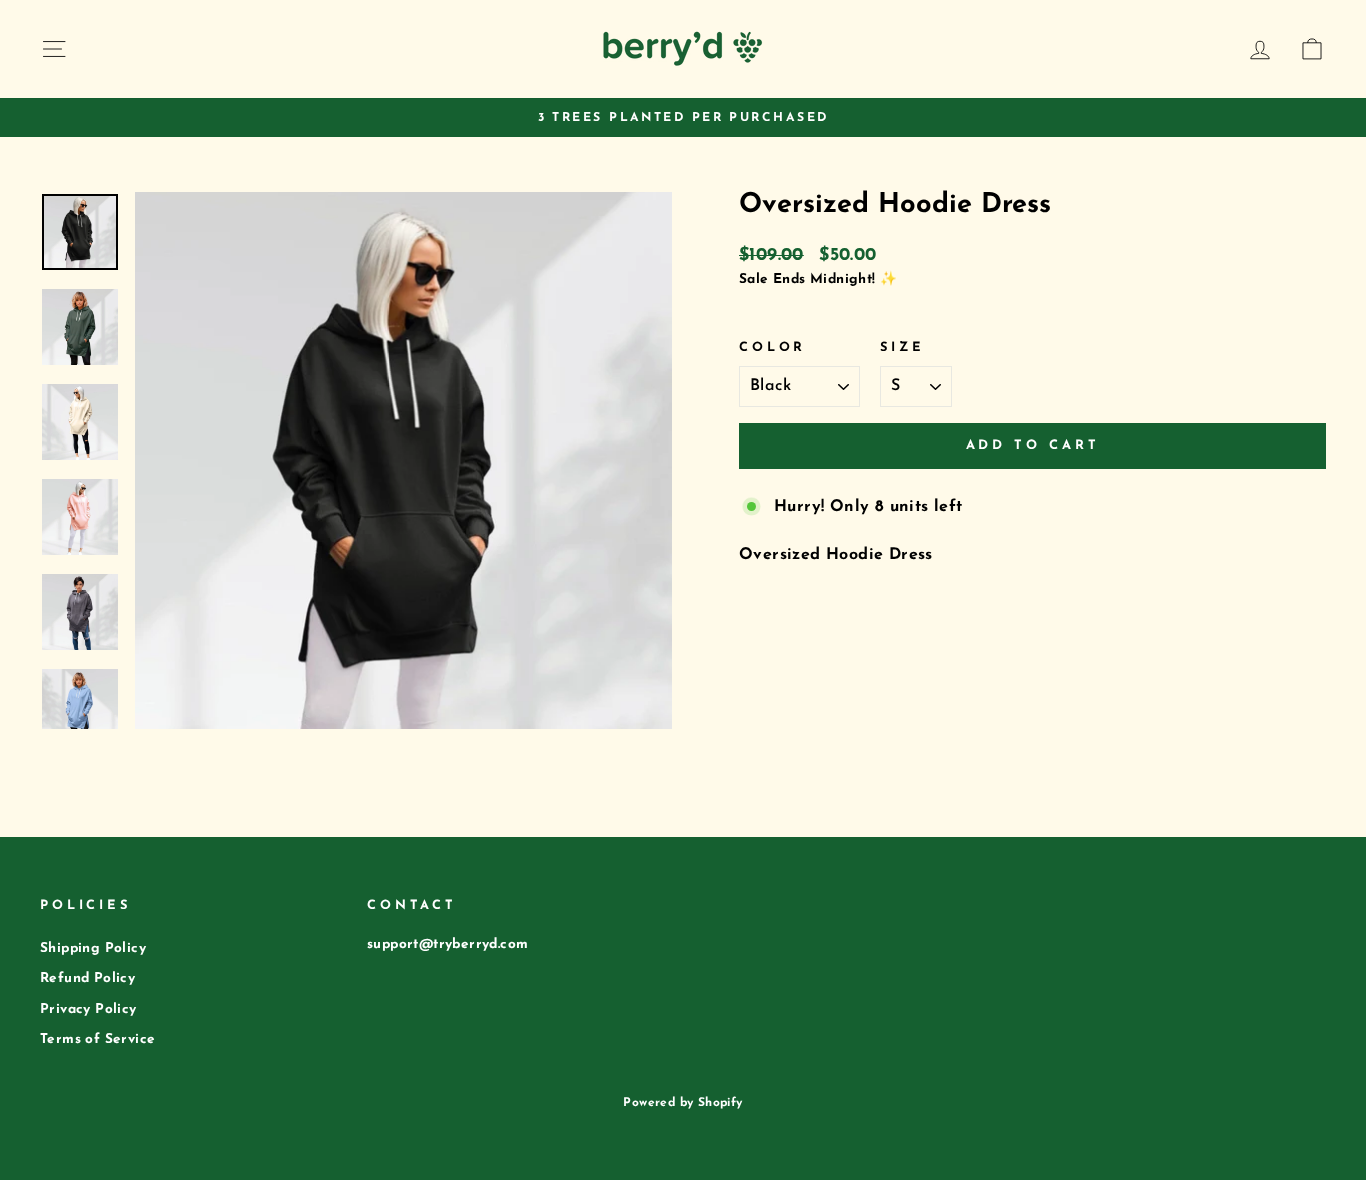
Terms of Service (97, 1039)
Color (772, 347)
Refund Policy (87, 978)
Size (902, 347)
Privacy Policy (88, 1009)
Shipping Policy (93, 948)
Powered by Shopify (682, 1103)
